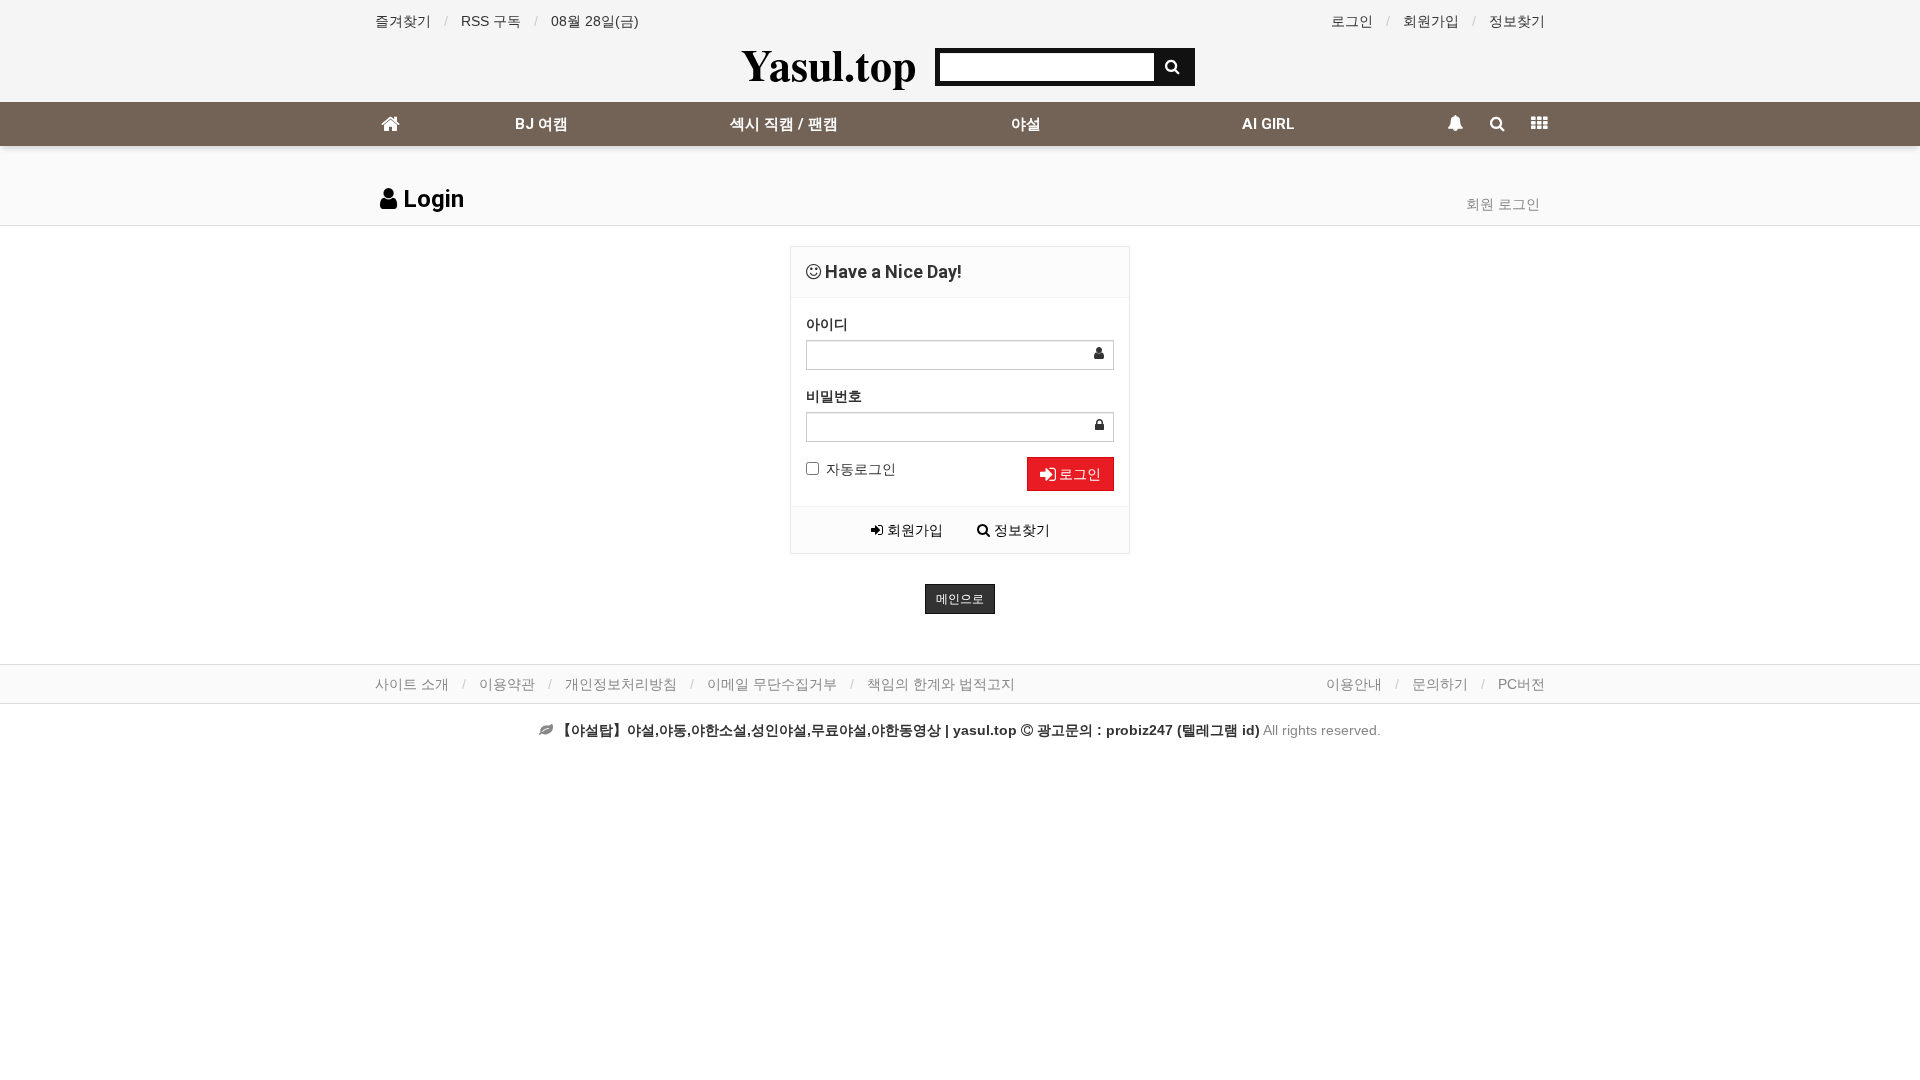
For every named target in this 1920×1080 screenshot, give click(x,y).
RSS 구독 (491, 21)
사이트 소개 (412, 684)
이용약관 (507, 684)
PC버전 (1521, 684)
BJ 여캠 (541, 124)
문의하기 (1440, 684)
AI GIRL (1268, 124)
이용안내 (1354, 684)
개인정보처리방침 (621, 684)
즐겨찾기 (403, 21)
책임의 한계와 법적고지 (941, 684)
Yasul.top (828, 64)
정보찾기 (1517, 21)
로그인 (1352, 21)
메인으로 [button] (960, 599)
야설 (1026, 124)
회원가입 (1431, 21)
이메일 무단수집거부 (772, 684)
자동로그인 (861, 469)
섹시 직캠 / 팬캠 (784, 124)
